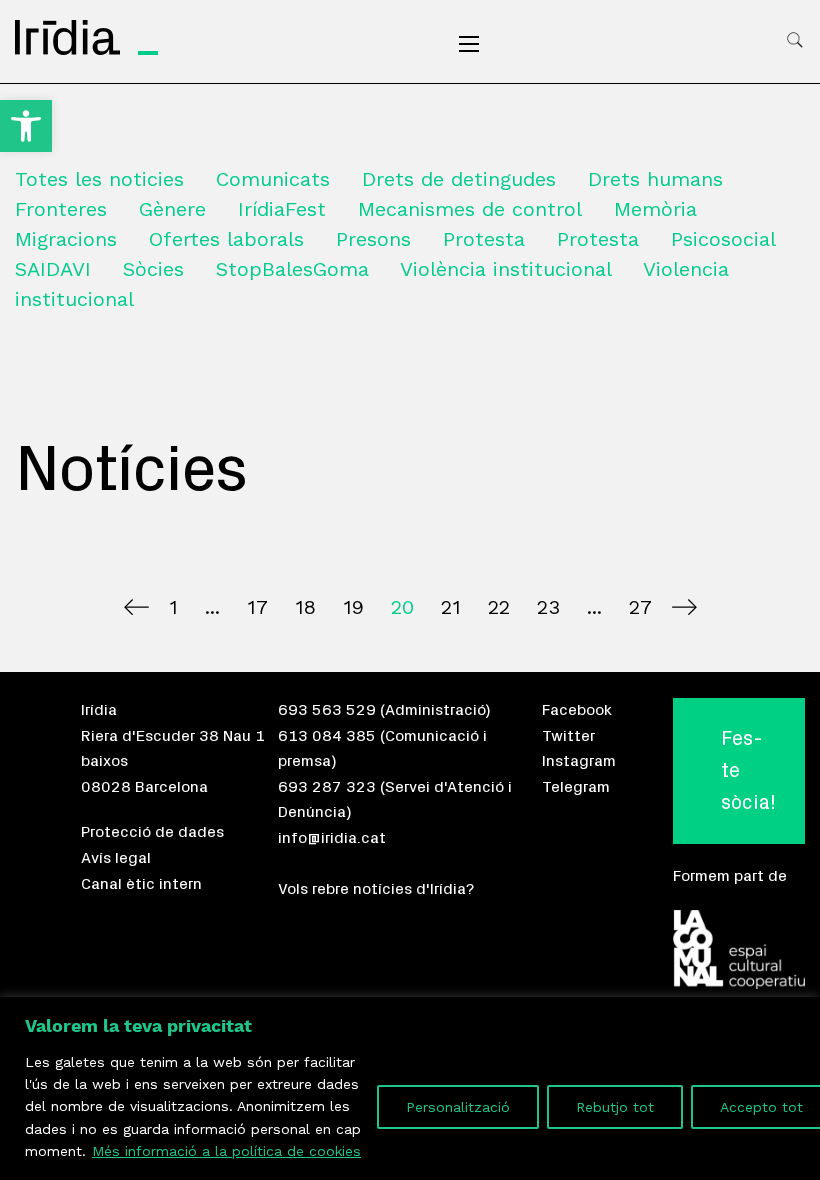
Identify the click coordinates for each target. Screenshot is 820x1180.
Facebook (577, 710)
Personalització (458, 1107)
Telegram (576, 787)
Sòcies (153, 269)
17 (257, 607)
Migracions (66, 239)
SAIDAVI (53, 269)
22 (499, 607)
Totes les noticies (99, 179)
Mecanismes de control (470, 209)
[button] (26, 126)
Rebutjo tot (615, 1107)
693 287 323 (327, 787)
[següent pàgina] (684, 607)
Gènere (172, 209)
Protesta (484, 239)
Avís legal (116, 858)
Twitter (568, 736)
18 (305, 607)
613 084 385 (327, 736)
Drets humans (655, 179)
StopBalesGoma (292, 269)
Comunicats (273, 179)
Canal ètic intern (141, 884)
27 (640, 607)
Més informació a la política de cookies (226, 1151)
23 (548, 607)
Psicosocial (723, 239)
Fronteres (61, 209)
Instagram (579, 761)
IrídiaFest (282, 209)
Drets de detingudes (459, 179)
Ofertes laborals (226, 239)
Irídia (99, 710)
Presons (373, 239)
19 (353, 607)
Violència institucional (506, 269)
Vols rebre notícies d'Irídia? (376, 889)
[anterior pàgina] (136, 607)
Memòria (655, 209)
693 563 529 (327, 710)
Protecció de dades (152, 832)
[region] (410, 1088)
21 (451, 607)
